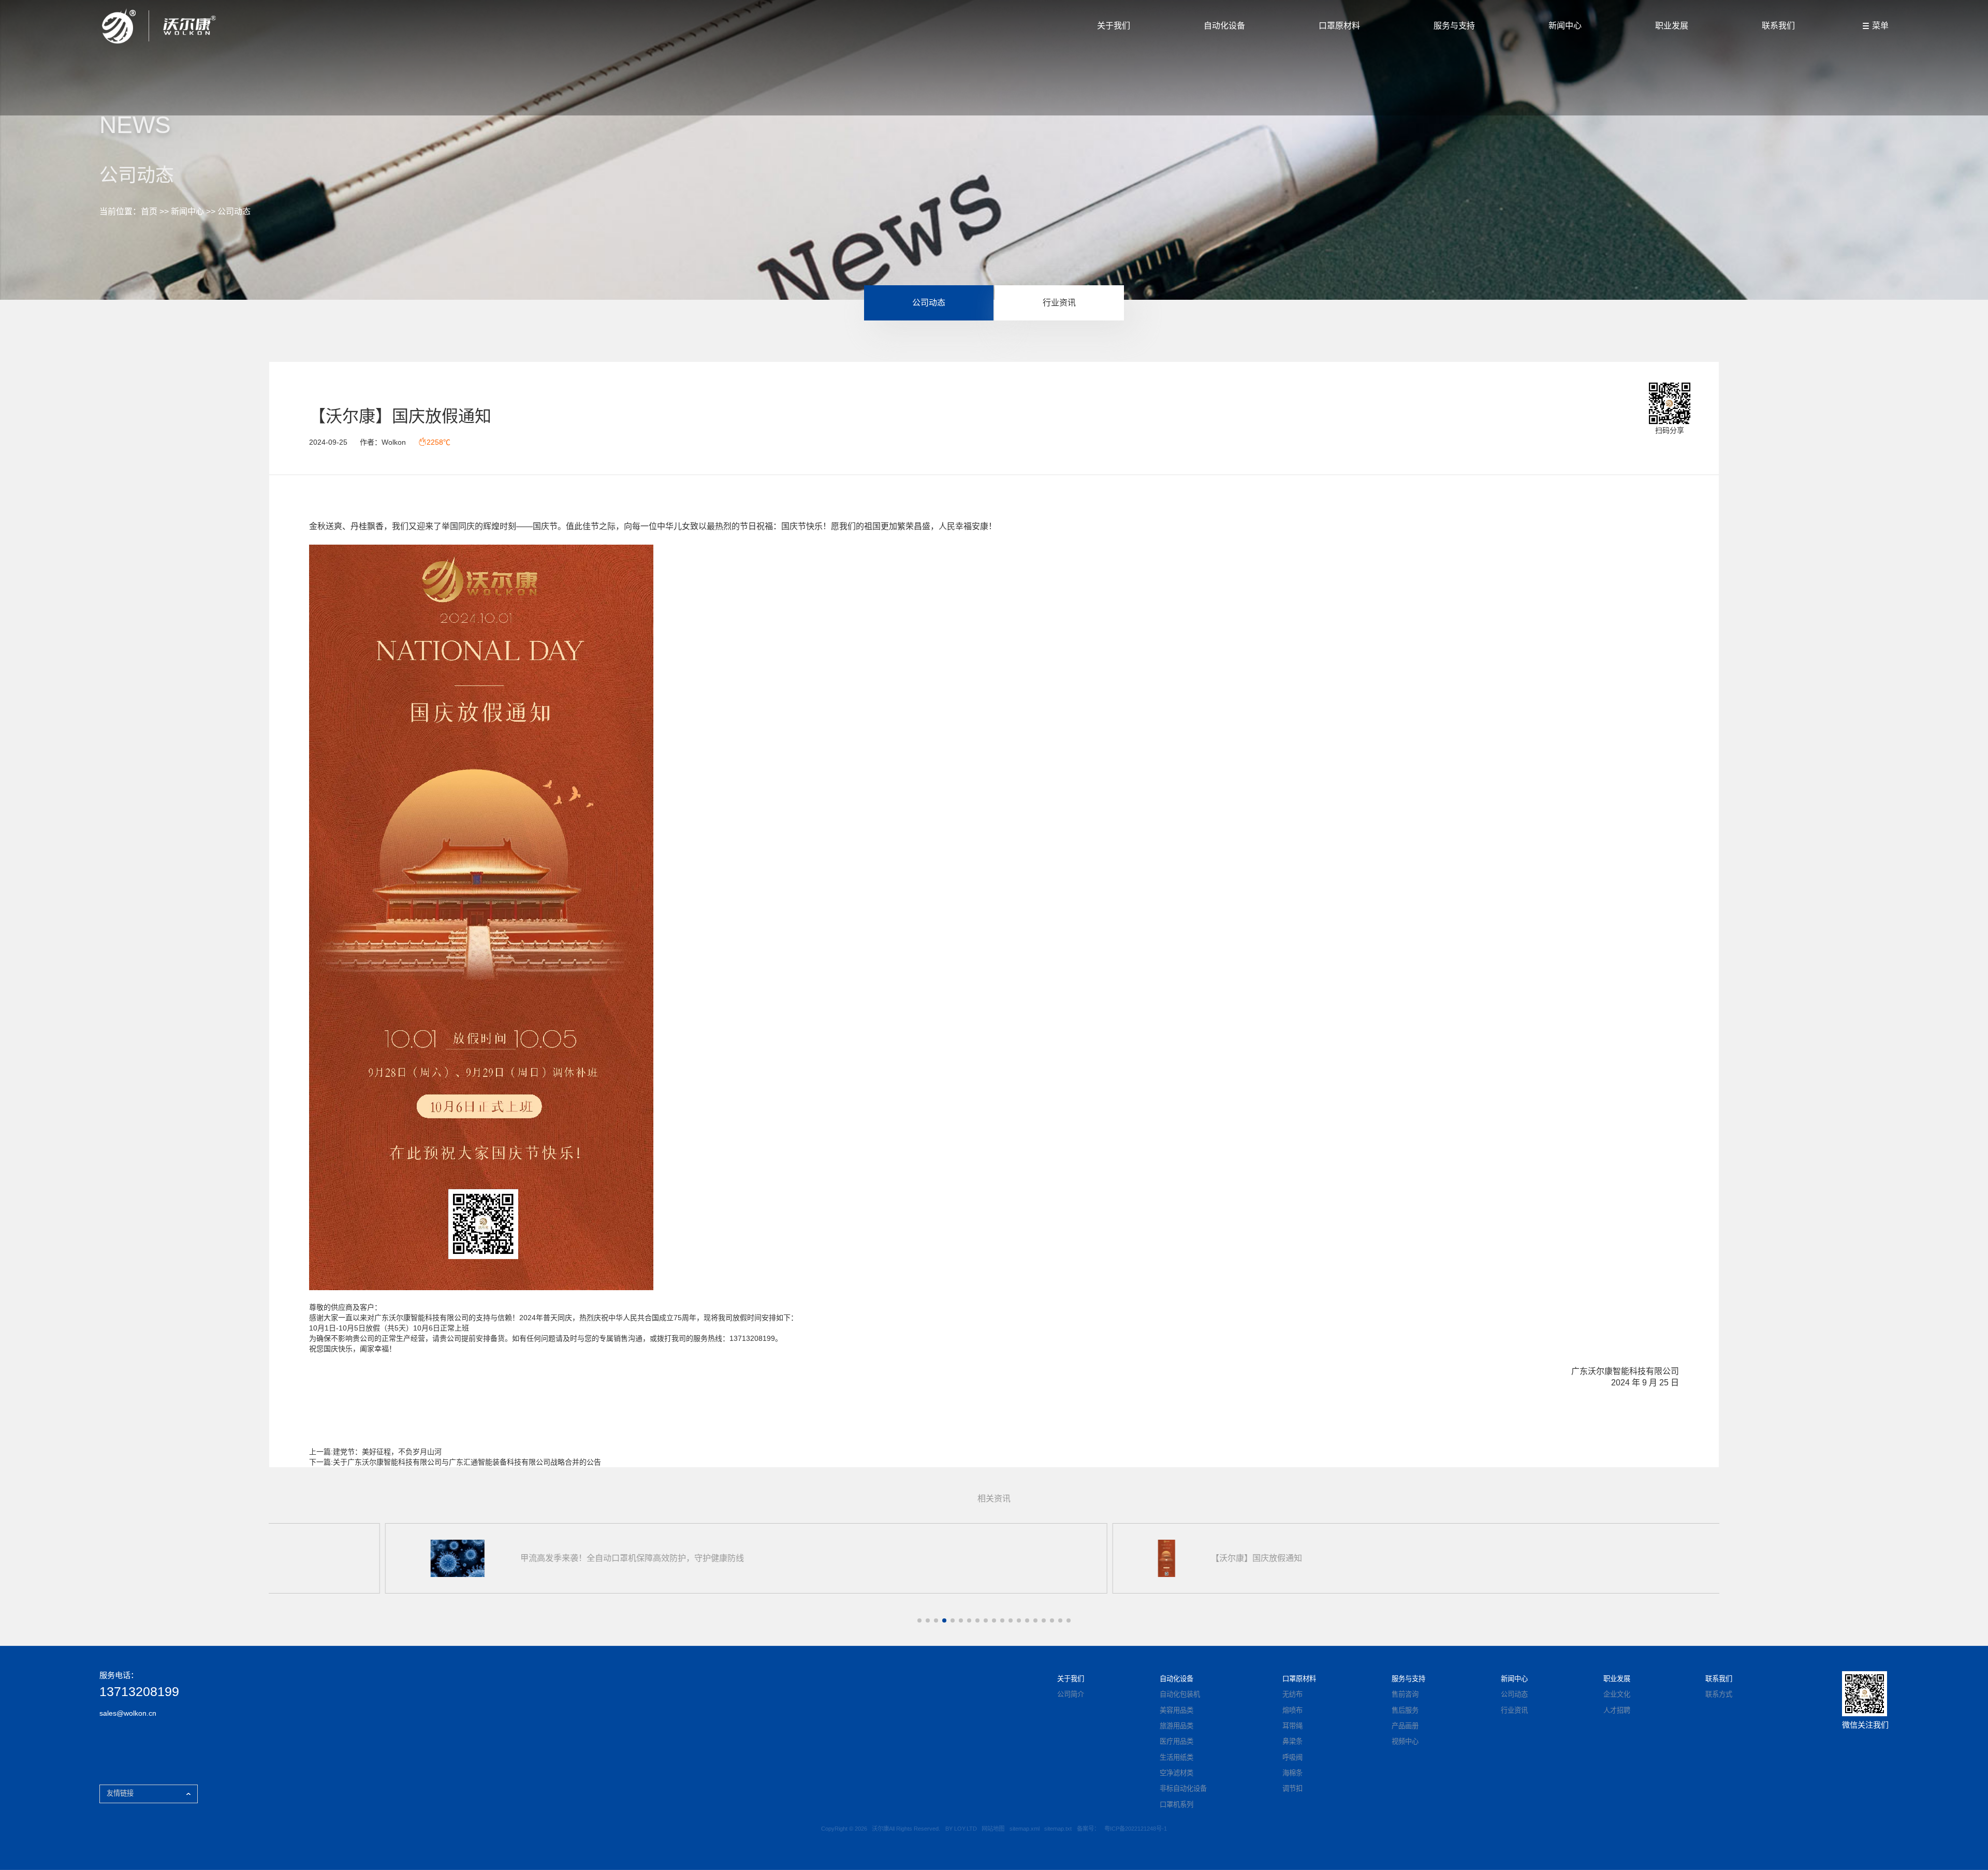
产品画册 (1405, 1726)
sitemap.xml (1025, 1829)
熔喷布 (1292, 1710)
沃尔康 (400, 1318)
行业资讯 (1059, 303)
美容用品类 (1176, 1710)
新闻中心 (1565, 26)
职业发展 (1672, 26)
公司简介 (1071, 1694)
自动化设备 (1224, 26)
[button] (919, 1620)
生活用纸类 (1176, 1757)
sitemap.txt (1058, 1829)
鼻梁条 (1292, 1741)
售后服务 (1405, 1710)
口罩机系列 (1176, 1805)
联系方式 (1719, 1694)
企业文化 (1617, 1694)
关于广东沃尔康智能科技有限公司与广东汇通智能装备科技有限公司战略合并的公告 (467, 1462)
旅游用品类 (1176, 1726)
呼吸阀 (1292, 1757)
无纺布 (1292, 1694)
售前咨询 (1405, 1694)
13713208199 (139, 1692)
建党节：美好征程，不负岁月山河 (387, 1452)
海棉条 (1292, 1773)
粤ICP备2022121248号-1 (1136, 1829)
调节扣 (1292, 1788)
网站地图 (993, 1829)
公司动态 (234, 211)
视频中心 (1405, 1741)
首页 (149, 211)
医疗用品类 (1176, 1741)
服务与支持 (1454, 26)
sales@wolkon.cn (128, 1713)
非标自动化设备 (1183, 1788)
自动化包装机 (1180, 1694)
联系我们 (1778, 26)
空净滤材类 (1176, 1773)
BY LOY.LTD (961, 1829)
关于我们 (1114, 26)
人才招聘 (1617, 1710)
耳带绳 (1292, 1726)
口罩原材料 (1339, 26)
